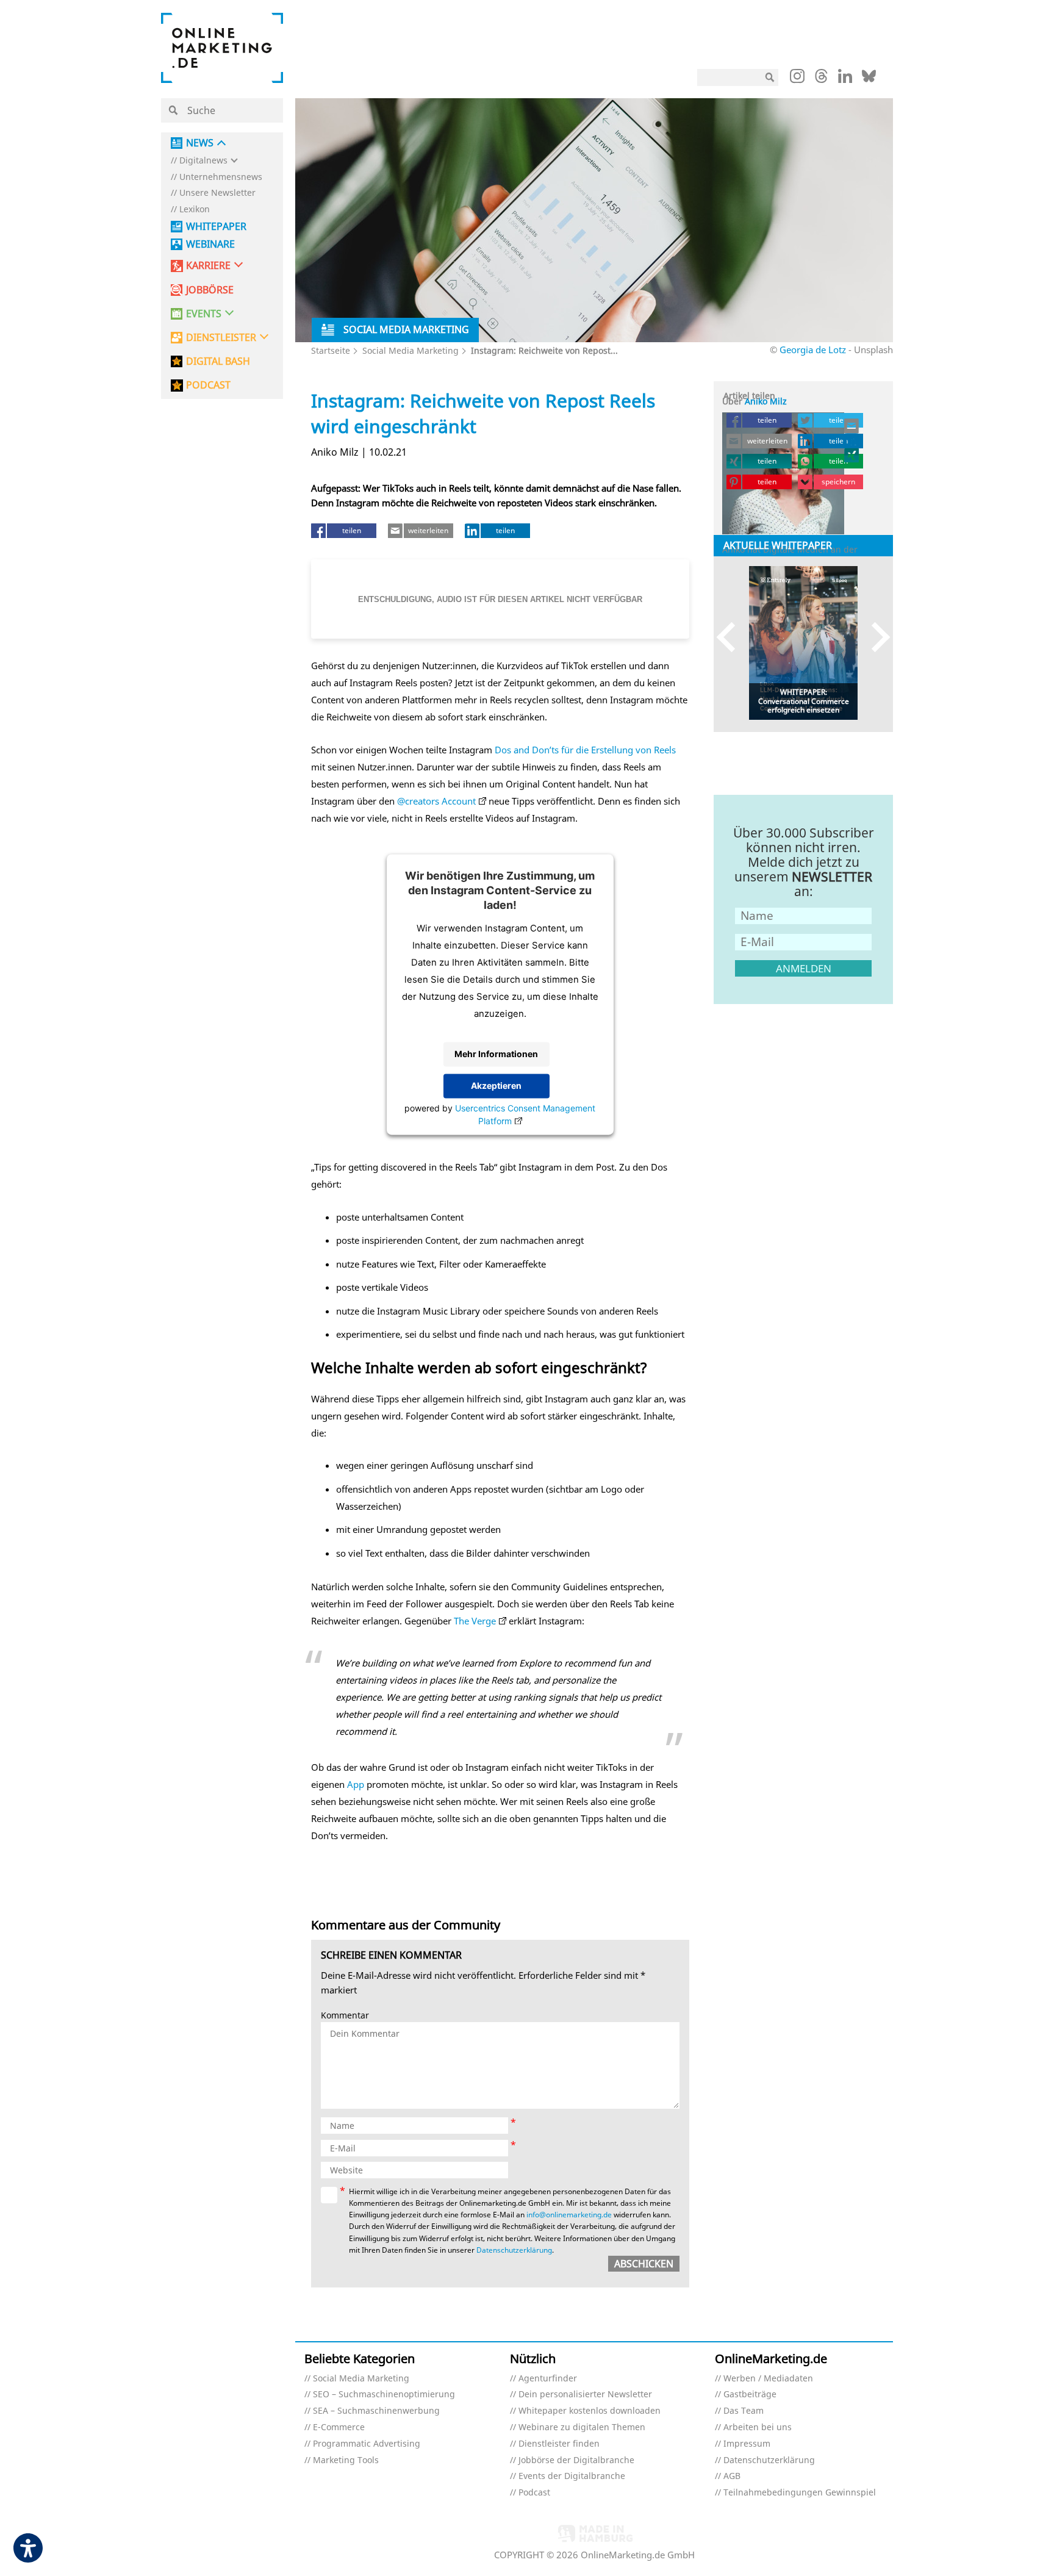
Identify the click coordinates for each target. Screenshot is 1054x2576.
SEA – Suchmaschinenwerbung (376, 2411)
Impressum (747, 2444)
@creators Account (436, 801)
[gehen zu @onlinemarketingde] (821, 79)
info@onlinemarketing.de (569, 2215)
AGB (732, 2476)
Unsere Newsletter (217, 193)
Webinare (210, 244)
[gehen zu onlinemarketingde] (797, 79)
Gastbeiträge (750, 2395)
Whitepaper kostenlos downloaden (590, 2411)
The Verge (475, 1621)
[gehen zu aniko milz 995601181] (852, 440)
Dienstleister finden (559, 2444)
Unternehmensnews (221, 177)
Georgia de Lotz (813, 350)
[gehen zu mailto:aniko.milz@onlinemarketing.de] (852, 426)
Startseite (331, 350)
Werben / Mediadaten (768, 2379)
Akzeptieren (496, 1085)
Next (875, 637)
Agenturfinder (548, 2379)
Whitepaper (216, 227)
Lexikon (195, 210)
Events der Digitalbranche (572, 2476)
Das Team (744, 2411)
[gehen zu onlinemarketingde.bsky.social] (869, 79)
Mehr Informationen (496, 1054)
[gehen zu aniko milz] (852, 455)
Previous (732, 637)
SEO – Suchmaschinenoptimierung (384, 2395)
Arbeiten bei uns (758, 2427)
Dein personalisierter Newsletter (585, 2395)
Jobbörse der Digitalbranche (576, 2460)
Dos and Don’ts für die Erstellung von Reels (585, 750)
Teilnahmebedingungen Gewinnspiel (800, 2493)
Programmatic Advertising (367, 2444)
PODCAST (208, 385)
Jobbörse (210, 290)
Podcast (534, 2493)
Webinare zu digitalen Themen (582, 2427)
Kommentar (345, 2016)
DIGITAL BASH (218, 361)
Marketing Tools (346, 2460)
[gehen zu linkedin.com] (845, 79)
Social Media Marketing (410, 350)
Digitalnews (203, 161)
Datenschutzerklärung (514, 2250)
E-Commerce (339, 2427)
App (356, 1784)
